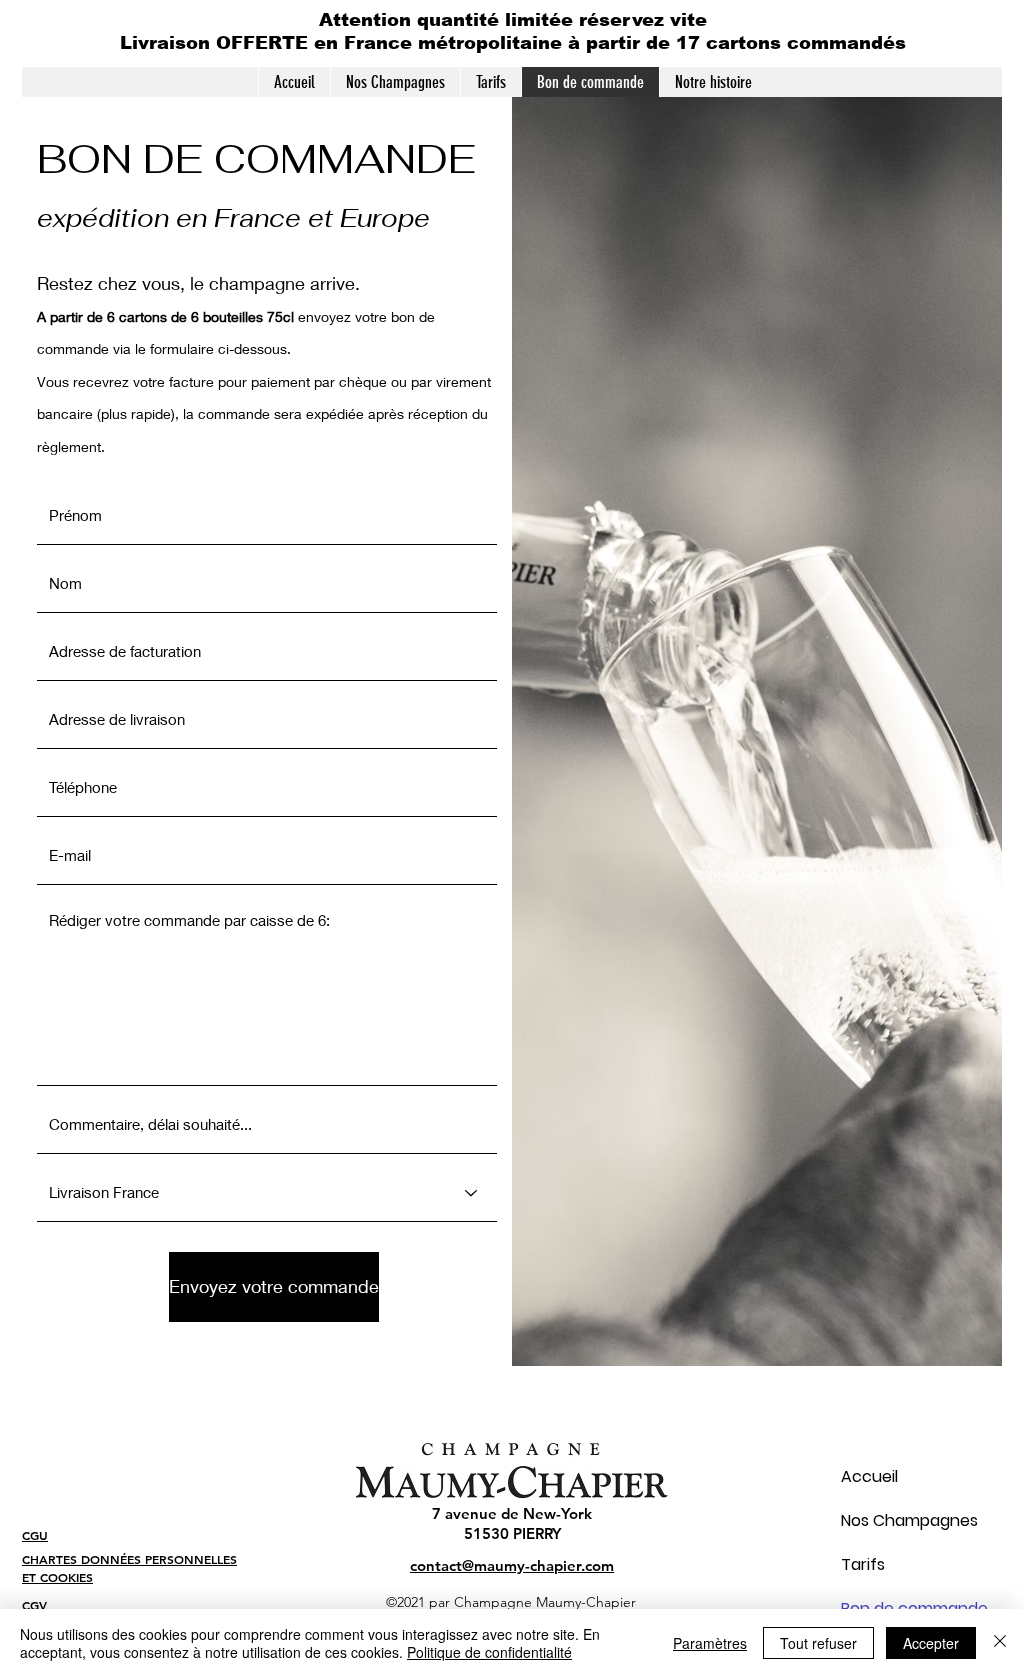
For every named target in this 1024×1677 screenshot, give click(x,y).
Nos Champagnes (879, 1520)
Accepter (931, 1643)
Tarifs (863, 1564)
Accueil (869, 1476)
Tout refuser (818, 1643)
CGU (35, 1535)
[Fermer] (1000, 1643)
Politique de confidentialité (489, 1652)
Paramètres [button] (710, 1643)
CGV (34, 1605)
